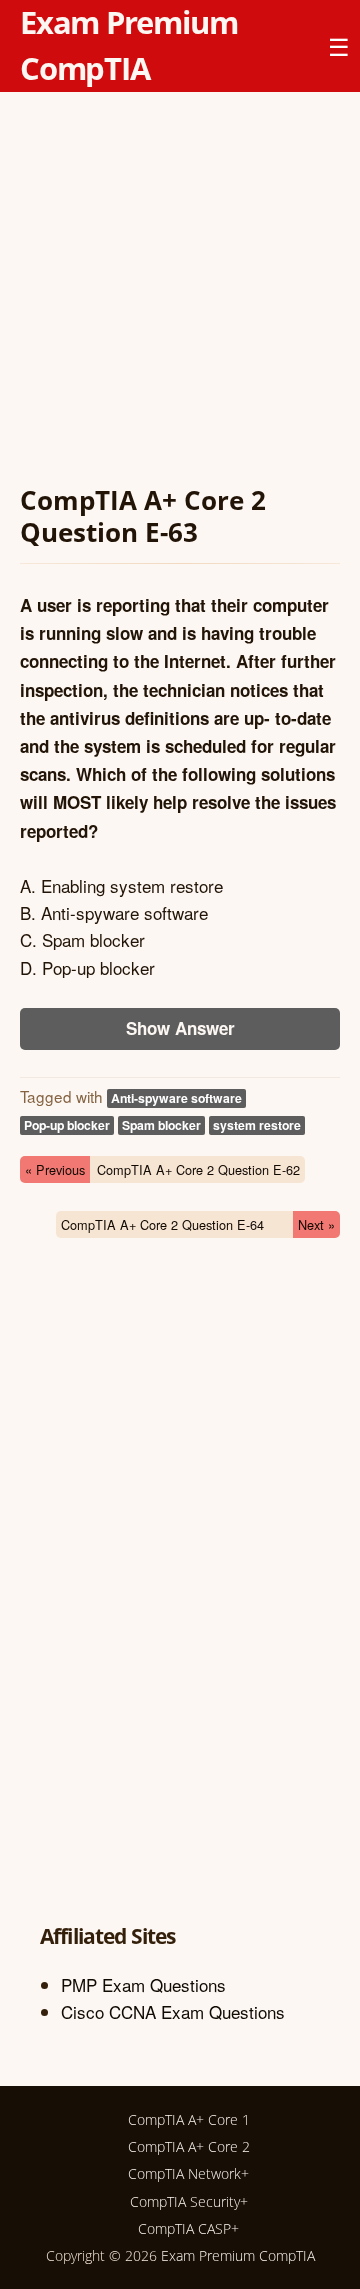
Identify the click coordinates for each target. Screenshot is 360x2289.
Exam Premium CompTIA (238, 2255)
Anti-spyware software (176, 1098)
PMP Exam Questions (143, 1984)
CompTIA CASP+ (188, 2228)
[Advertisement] (180, 292)
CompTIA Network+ (188, 2173)
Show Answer (180, 1028)
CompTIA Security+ (189, 2201)
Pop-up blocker (67, 1125)
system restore (257, 1125)
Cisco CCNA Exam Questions (173, 2011)
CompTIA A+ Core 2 (189, 2146)
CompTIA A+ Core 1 (189, 2119)
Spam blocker (161, 1125)
